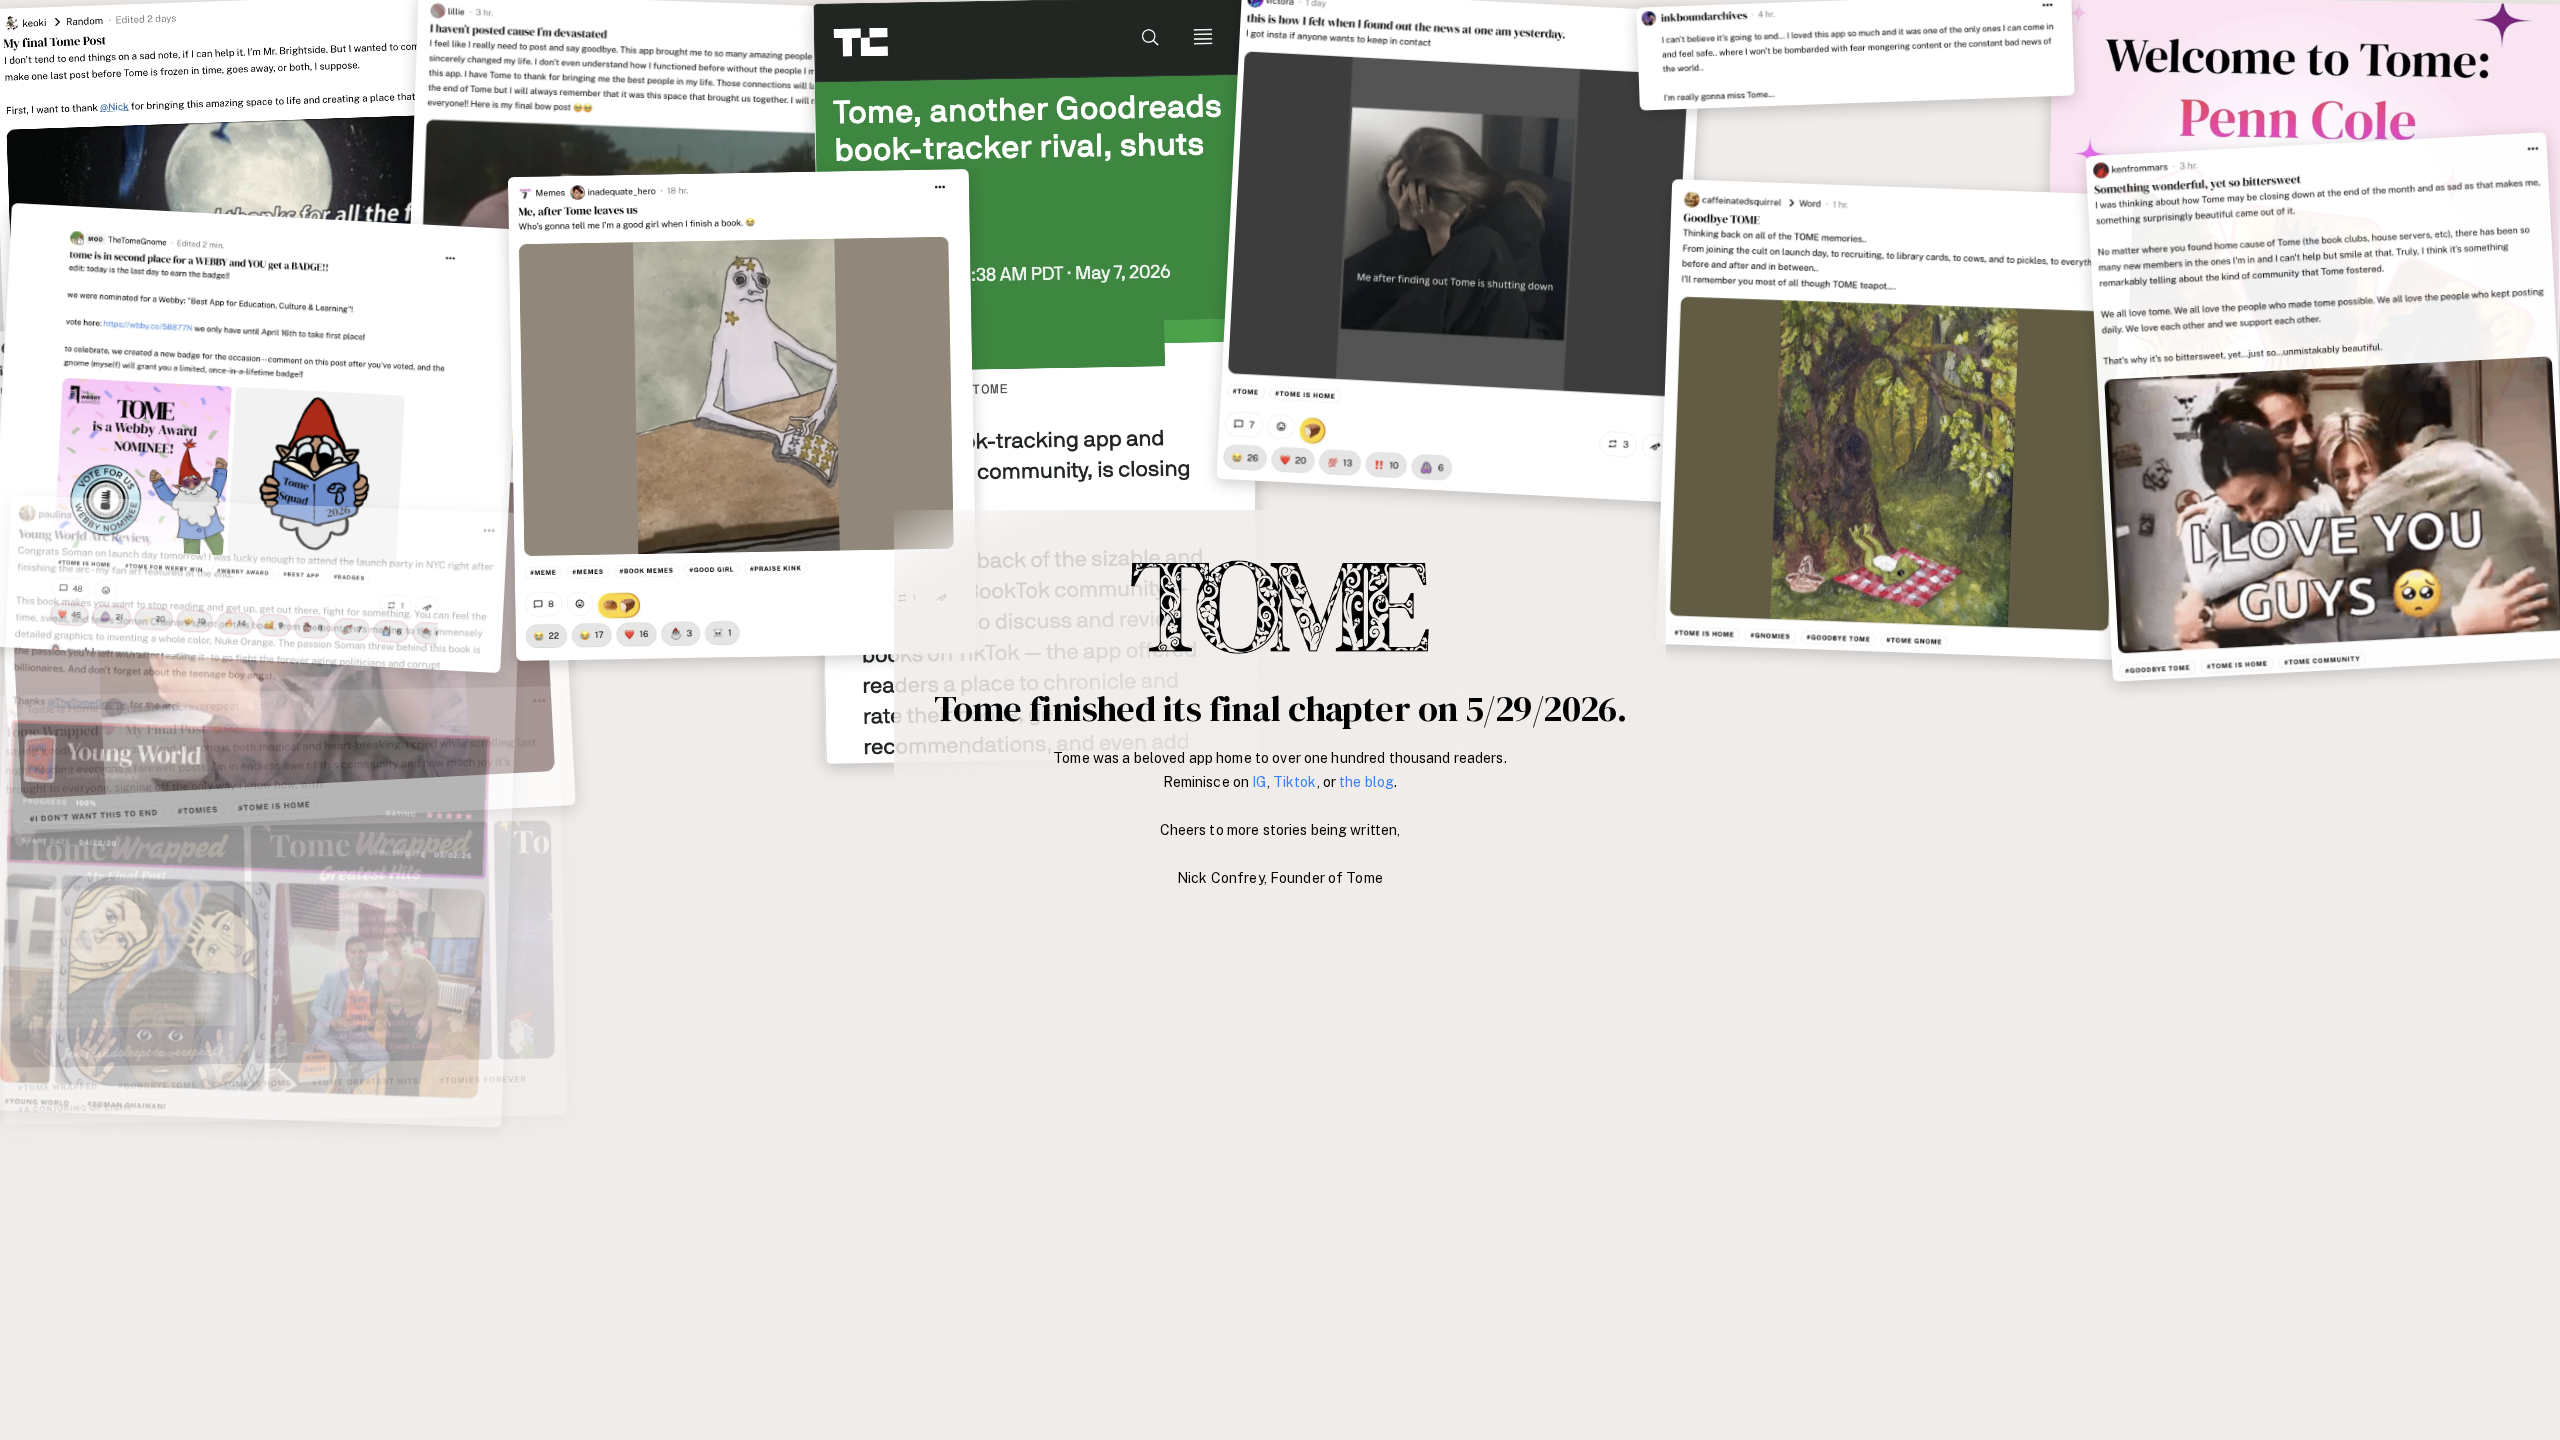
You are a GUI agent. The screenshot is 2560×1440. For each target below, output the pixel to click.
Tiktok (1295, 782)
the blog (1366, 782)
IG (1259, 782)
